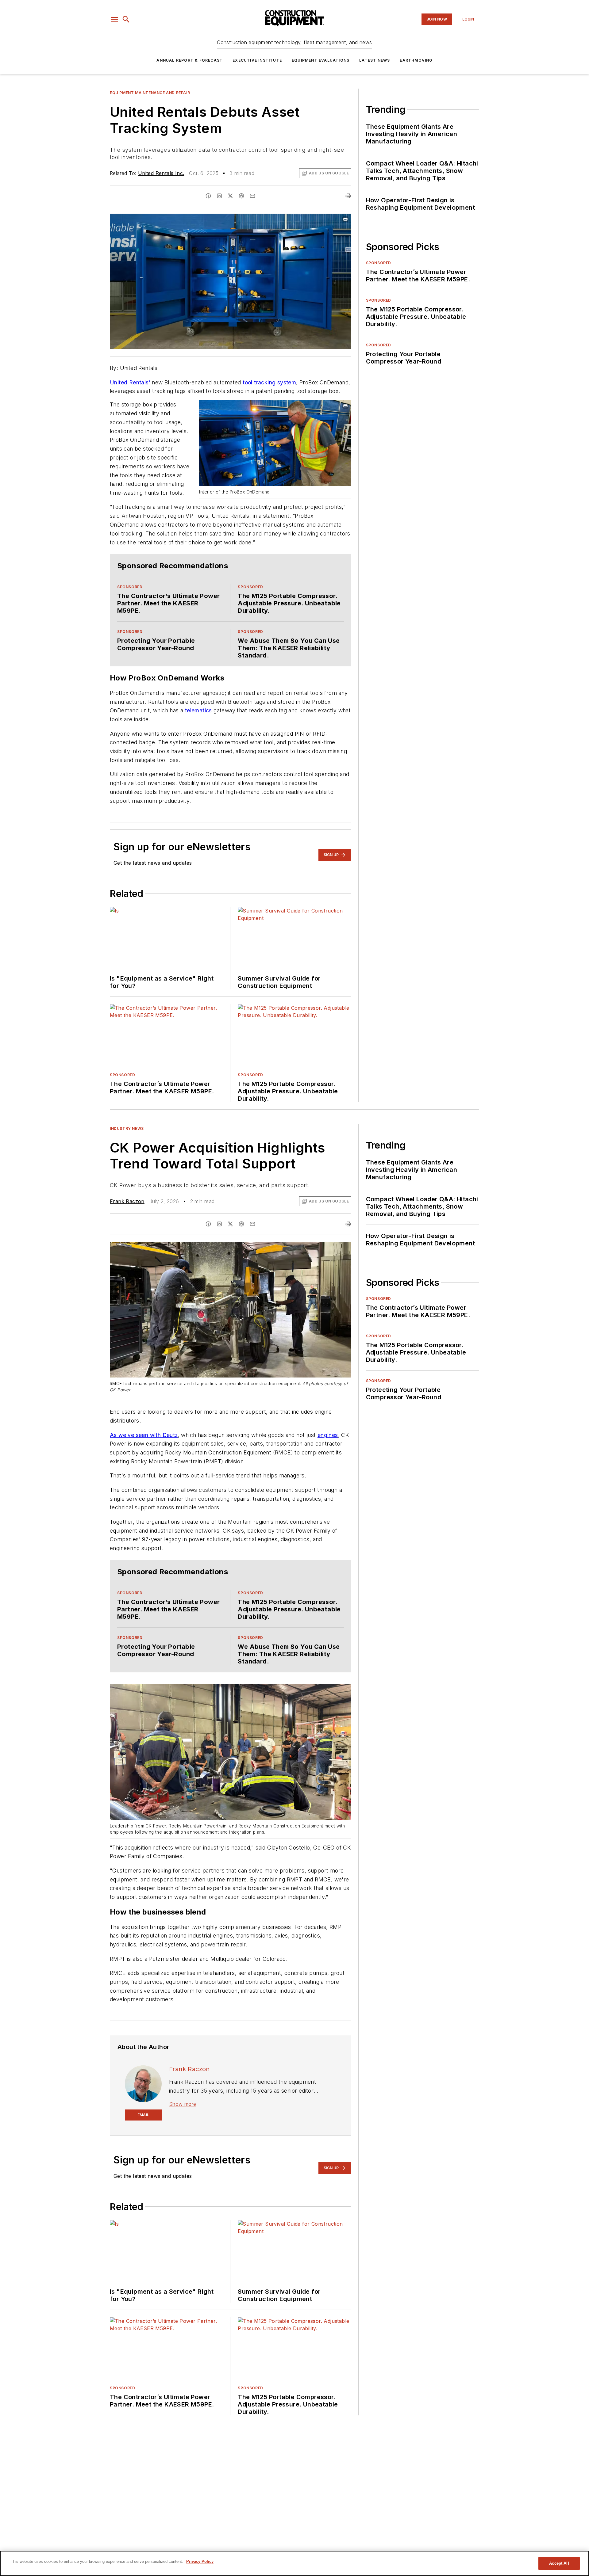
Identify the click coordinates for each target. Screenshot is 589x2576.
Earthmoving (416, 60)
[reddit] (241, 196)
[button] (114, 19)
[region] (294, 2563)
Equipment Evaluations (321, 60)
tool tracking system (269, 382)
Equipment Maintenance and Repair (150, 93)
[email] (252, 196)
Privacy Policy (200, 2561)
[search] (126, 19)
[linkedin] (219, 196)
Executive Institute (257, 60)
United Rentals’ (130, 382)
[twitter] (230, 196)
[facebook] (208, 196)
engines (328, 1435)
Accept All (559, 2563)
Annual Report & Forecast (190, 60)
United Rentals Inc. (161, 173)
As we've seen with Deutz (144, 1435)
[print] (348, 196)
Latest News (375, 60)
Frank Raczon (127, 1201)
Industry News (127, 1128)
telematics (199, 710)
